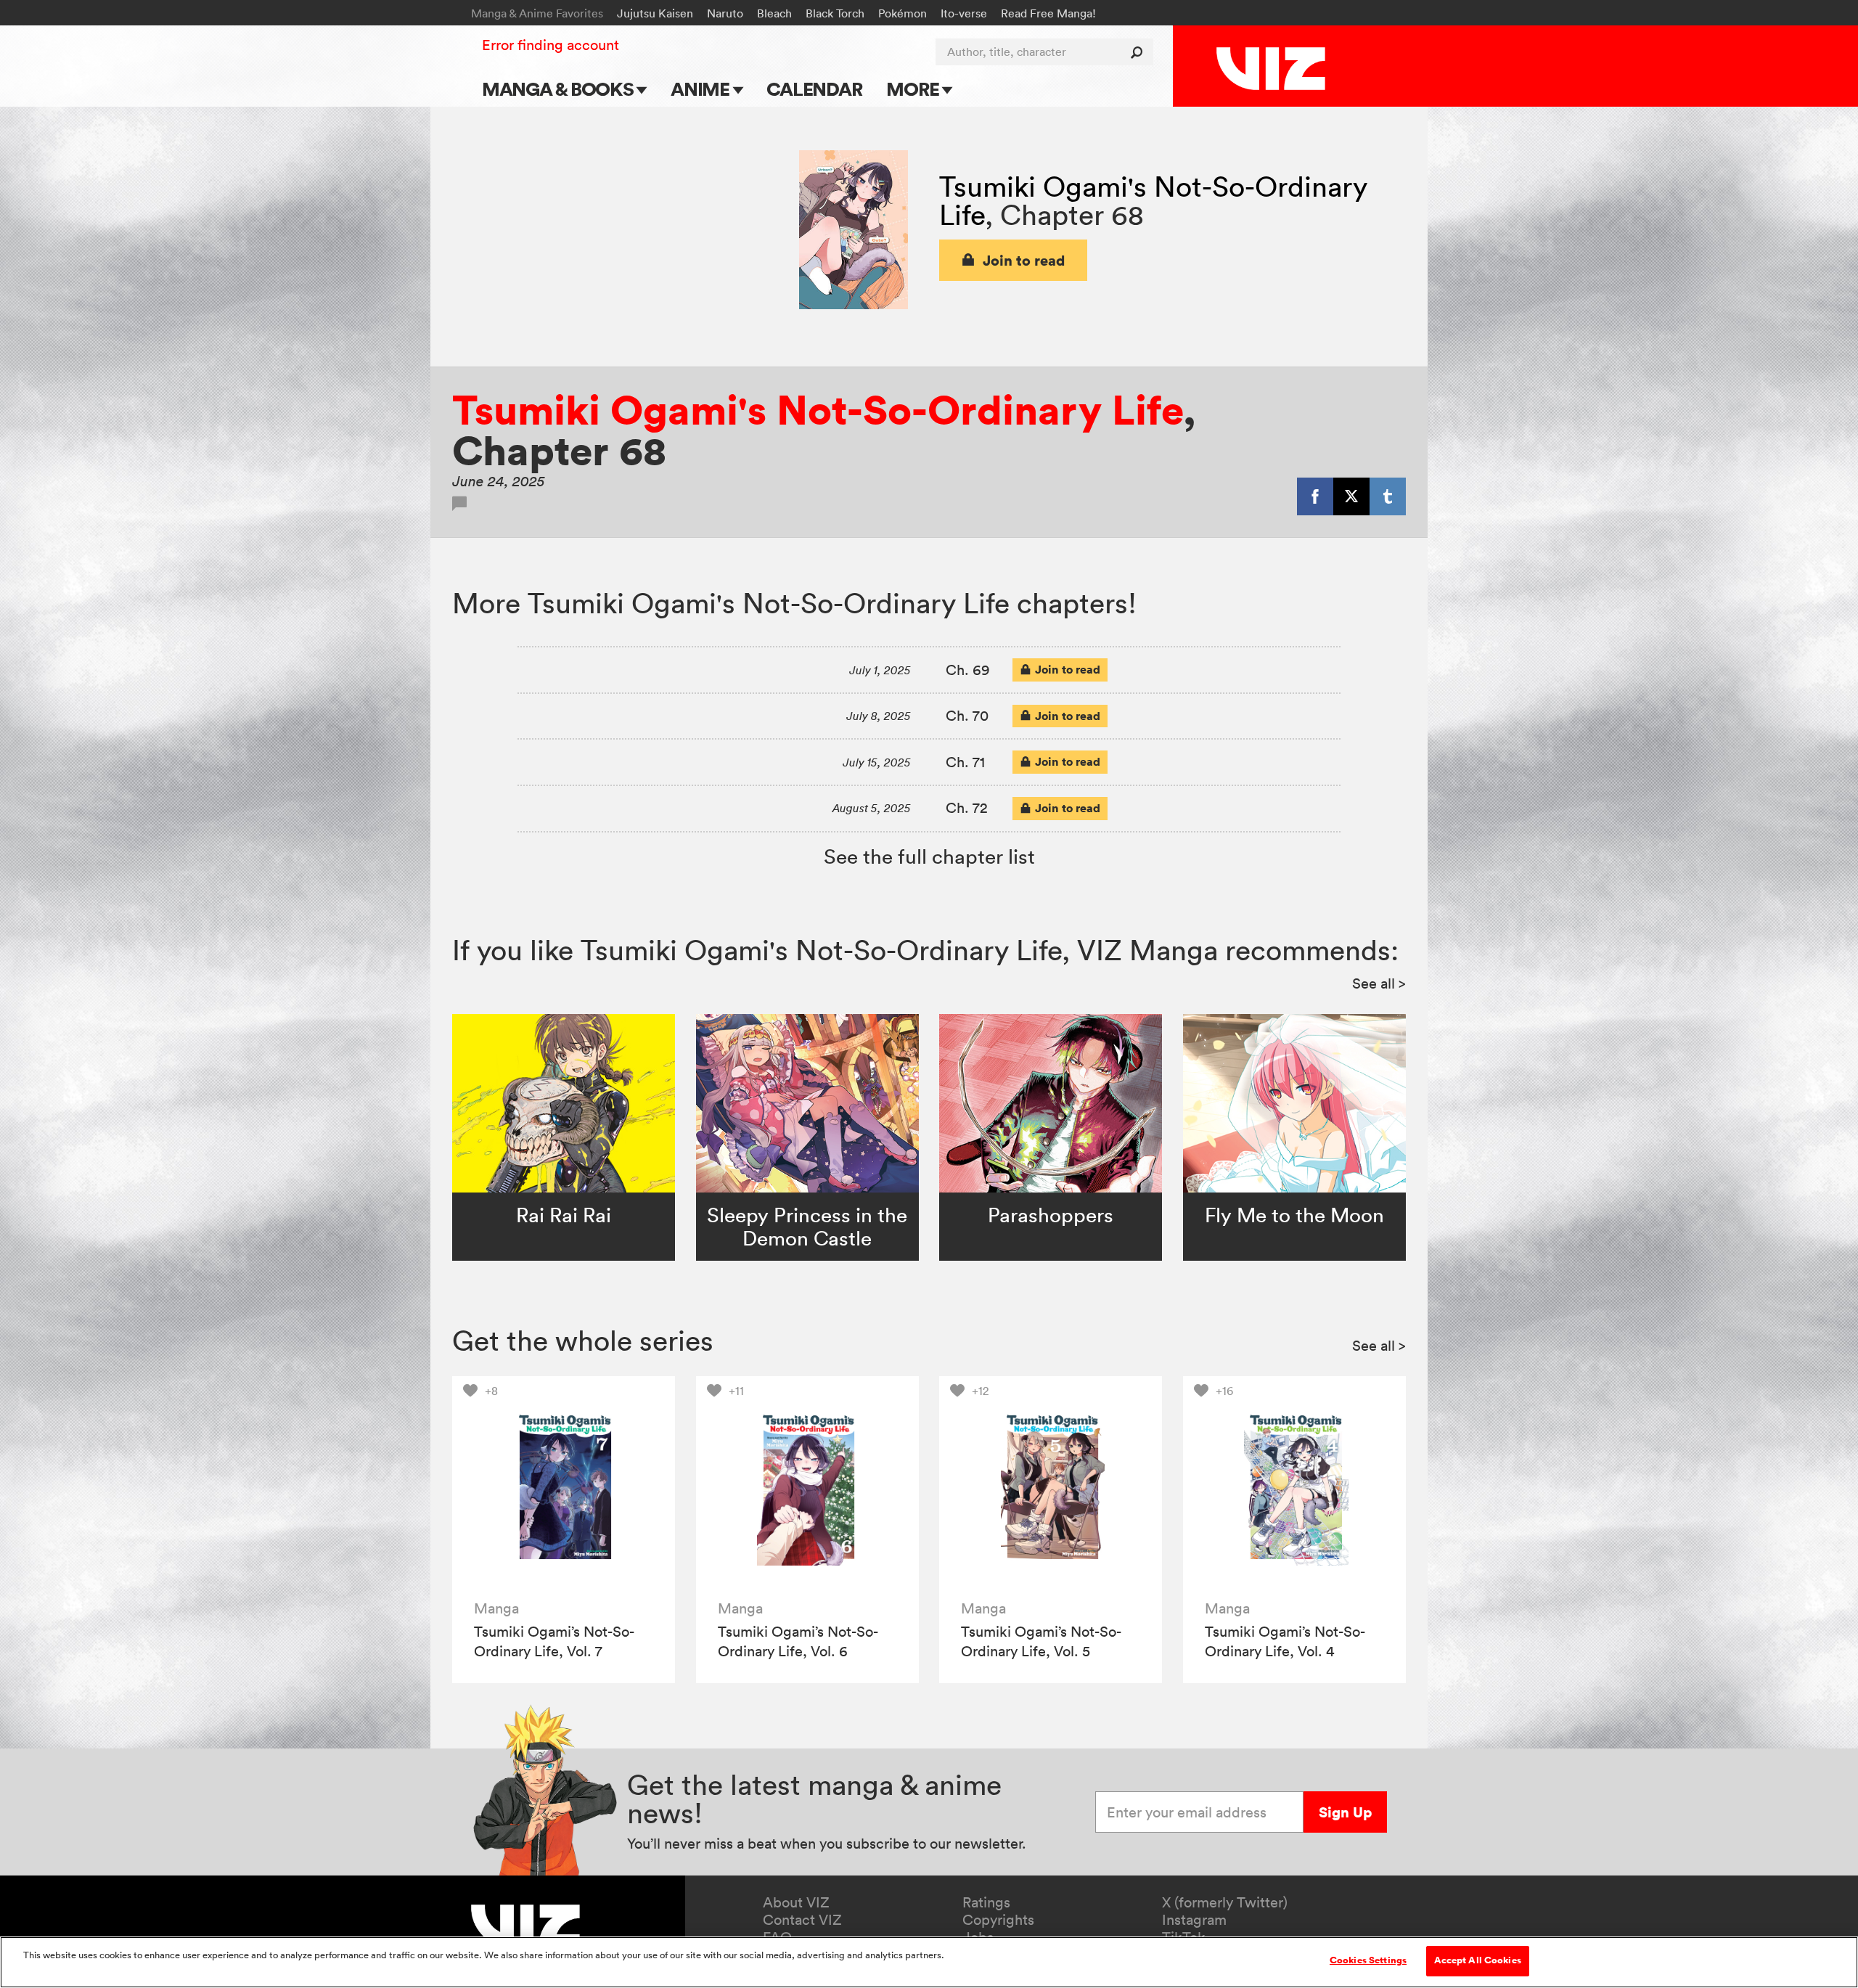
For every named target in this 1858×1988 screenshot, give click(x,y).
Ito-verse (964, 13)
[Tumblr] (1388, 496)
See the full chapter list (929, 856)
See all (1379, 983)
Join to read (1024, 260)
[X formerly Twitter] (1351, 496)
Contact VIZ (802, 1920)
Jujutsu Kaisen (655, 13)
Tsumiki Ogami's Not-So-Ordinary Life (1153, 200)
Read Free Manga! (1048, 13)
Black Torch (835, 13)
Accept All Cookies (1478, 1960)
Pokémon (903, 13)
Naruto (725, 13)
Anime (702, 89)
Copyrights (998, 1920)
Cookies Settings (1368, 1960)
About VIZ (796, 1902)
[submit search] (1140, 52)
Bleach (774, 13)
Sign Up (1345, 1812)
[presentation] (564, 1488)
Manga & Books (560, 89)
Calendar (814, 89)
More (914, 89)
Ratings (986, 1902)
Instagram (1194, 1920)
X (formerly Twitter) (1225, 1902)
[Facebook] (1315, 496)
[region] (929, 1962)
